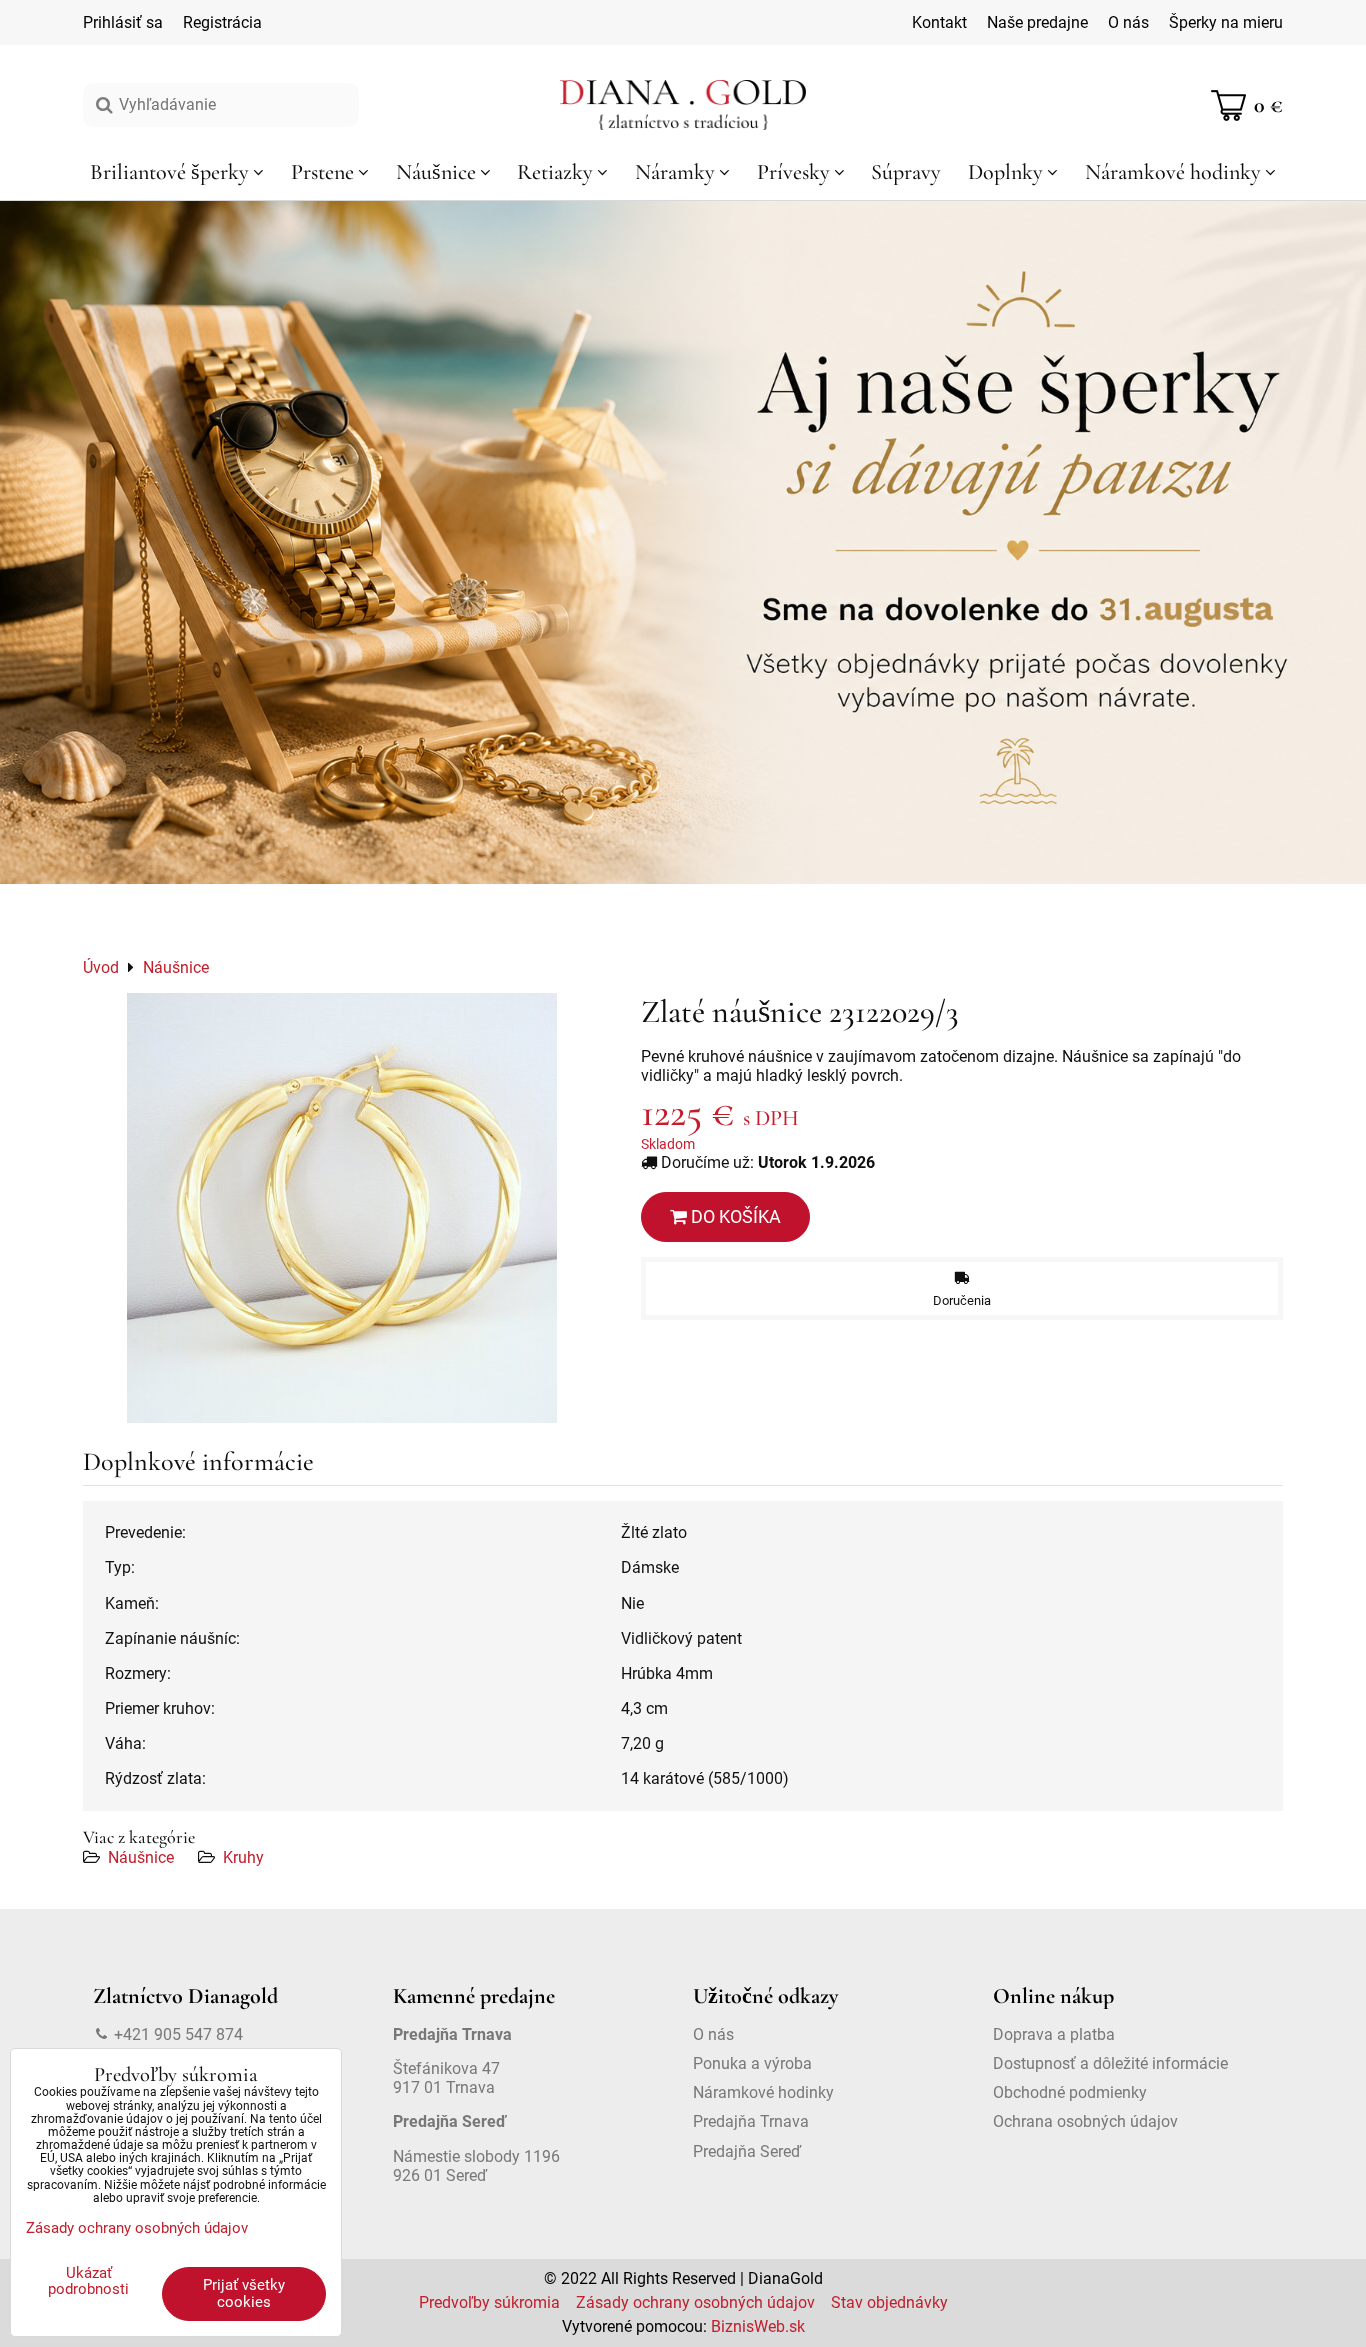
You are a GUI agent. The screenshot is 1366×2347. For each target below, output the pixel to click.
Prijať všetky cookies (244, 2293)
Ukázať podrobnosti (88, 2281)
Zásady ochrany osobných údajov (695, 2302)
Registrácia (222, 22)
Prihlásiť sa (123, 22)
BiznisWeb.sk (758, 2326)
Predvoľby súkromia (489, 2302)
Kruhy (243, 1857)
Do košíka (734, 1216)
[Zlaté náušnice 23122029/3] (342, 1208)
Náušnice (141, 1857)
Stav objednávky (889, 2302)
